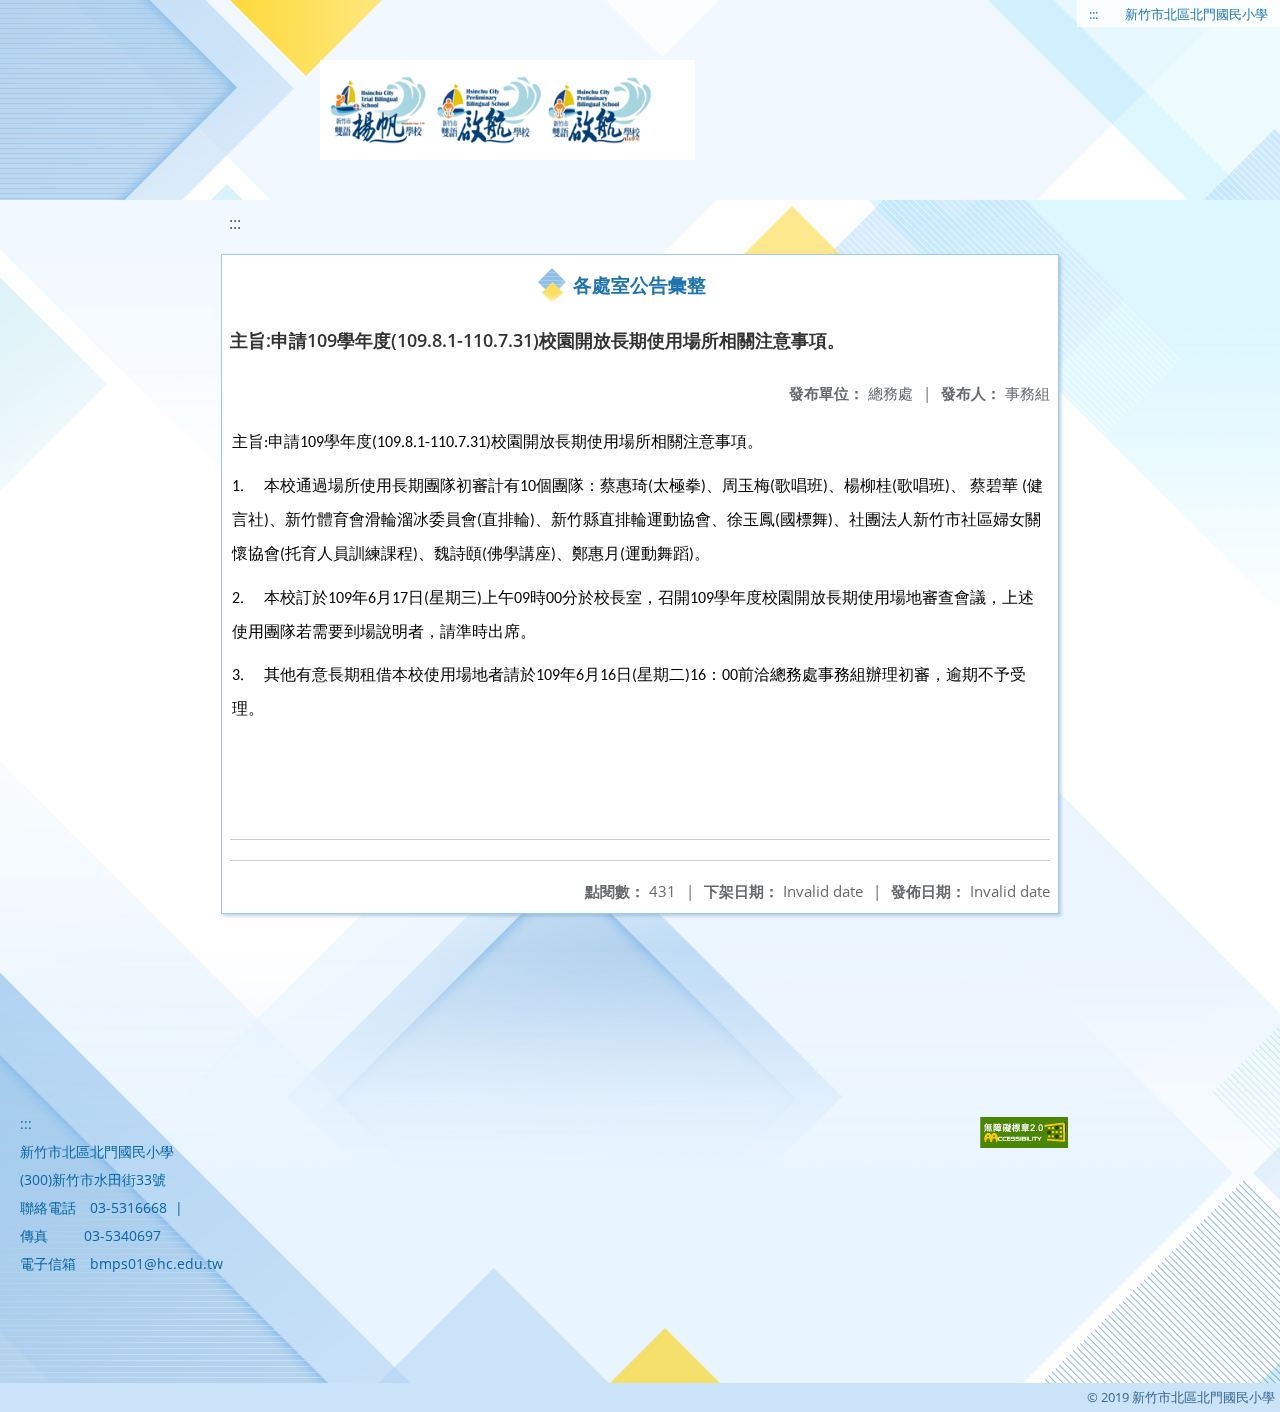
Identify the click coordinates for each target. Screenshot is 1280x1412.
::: (1093, 14)
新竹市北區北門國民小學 (1196, 14)
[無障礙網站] (1024, 1142)
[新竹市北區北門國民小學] (507, 110)
